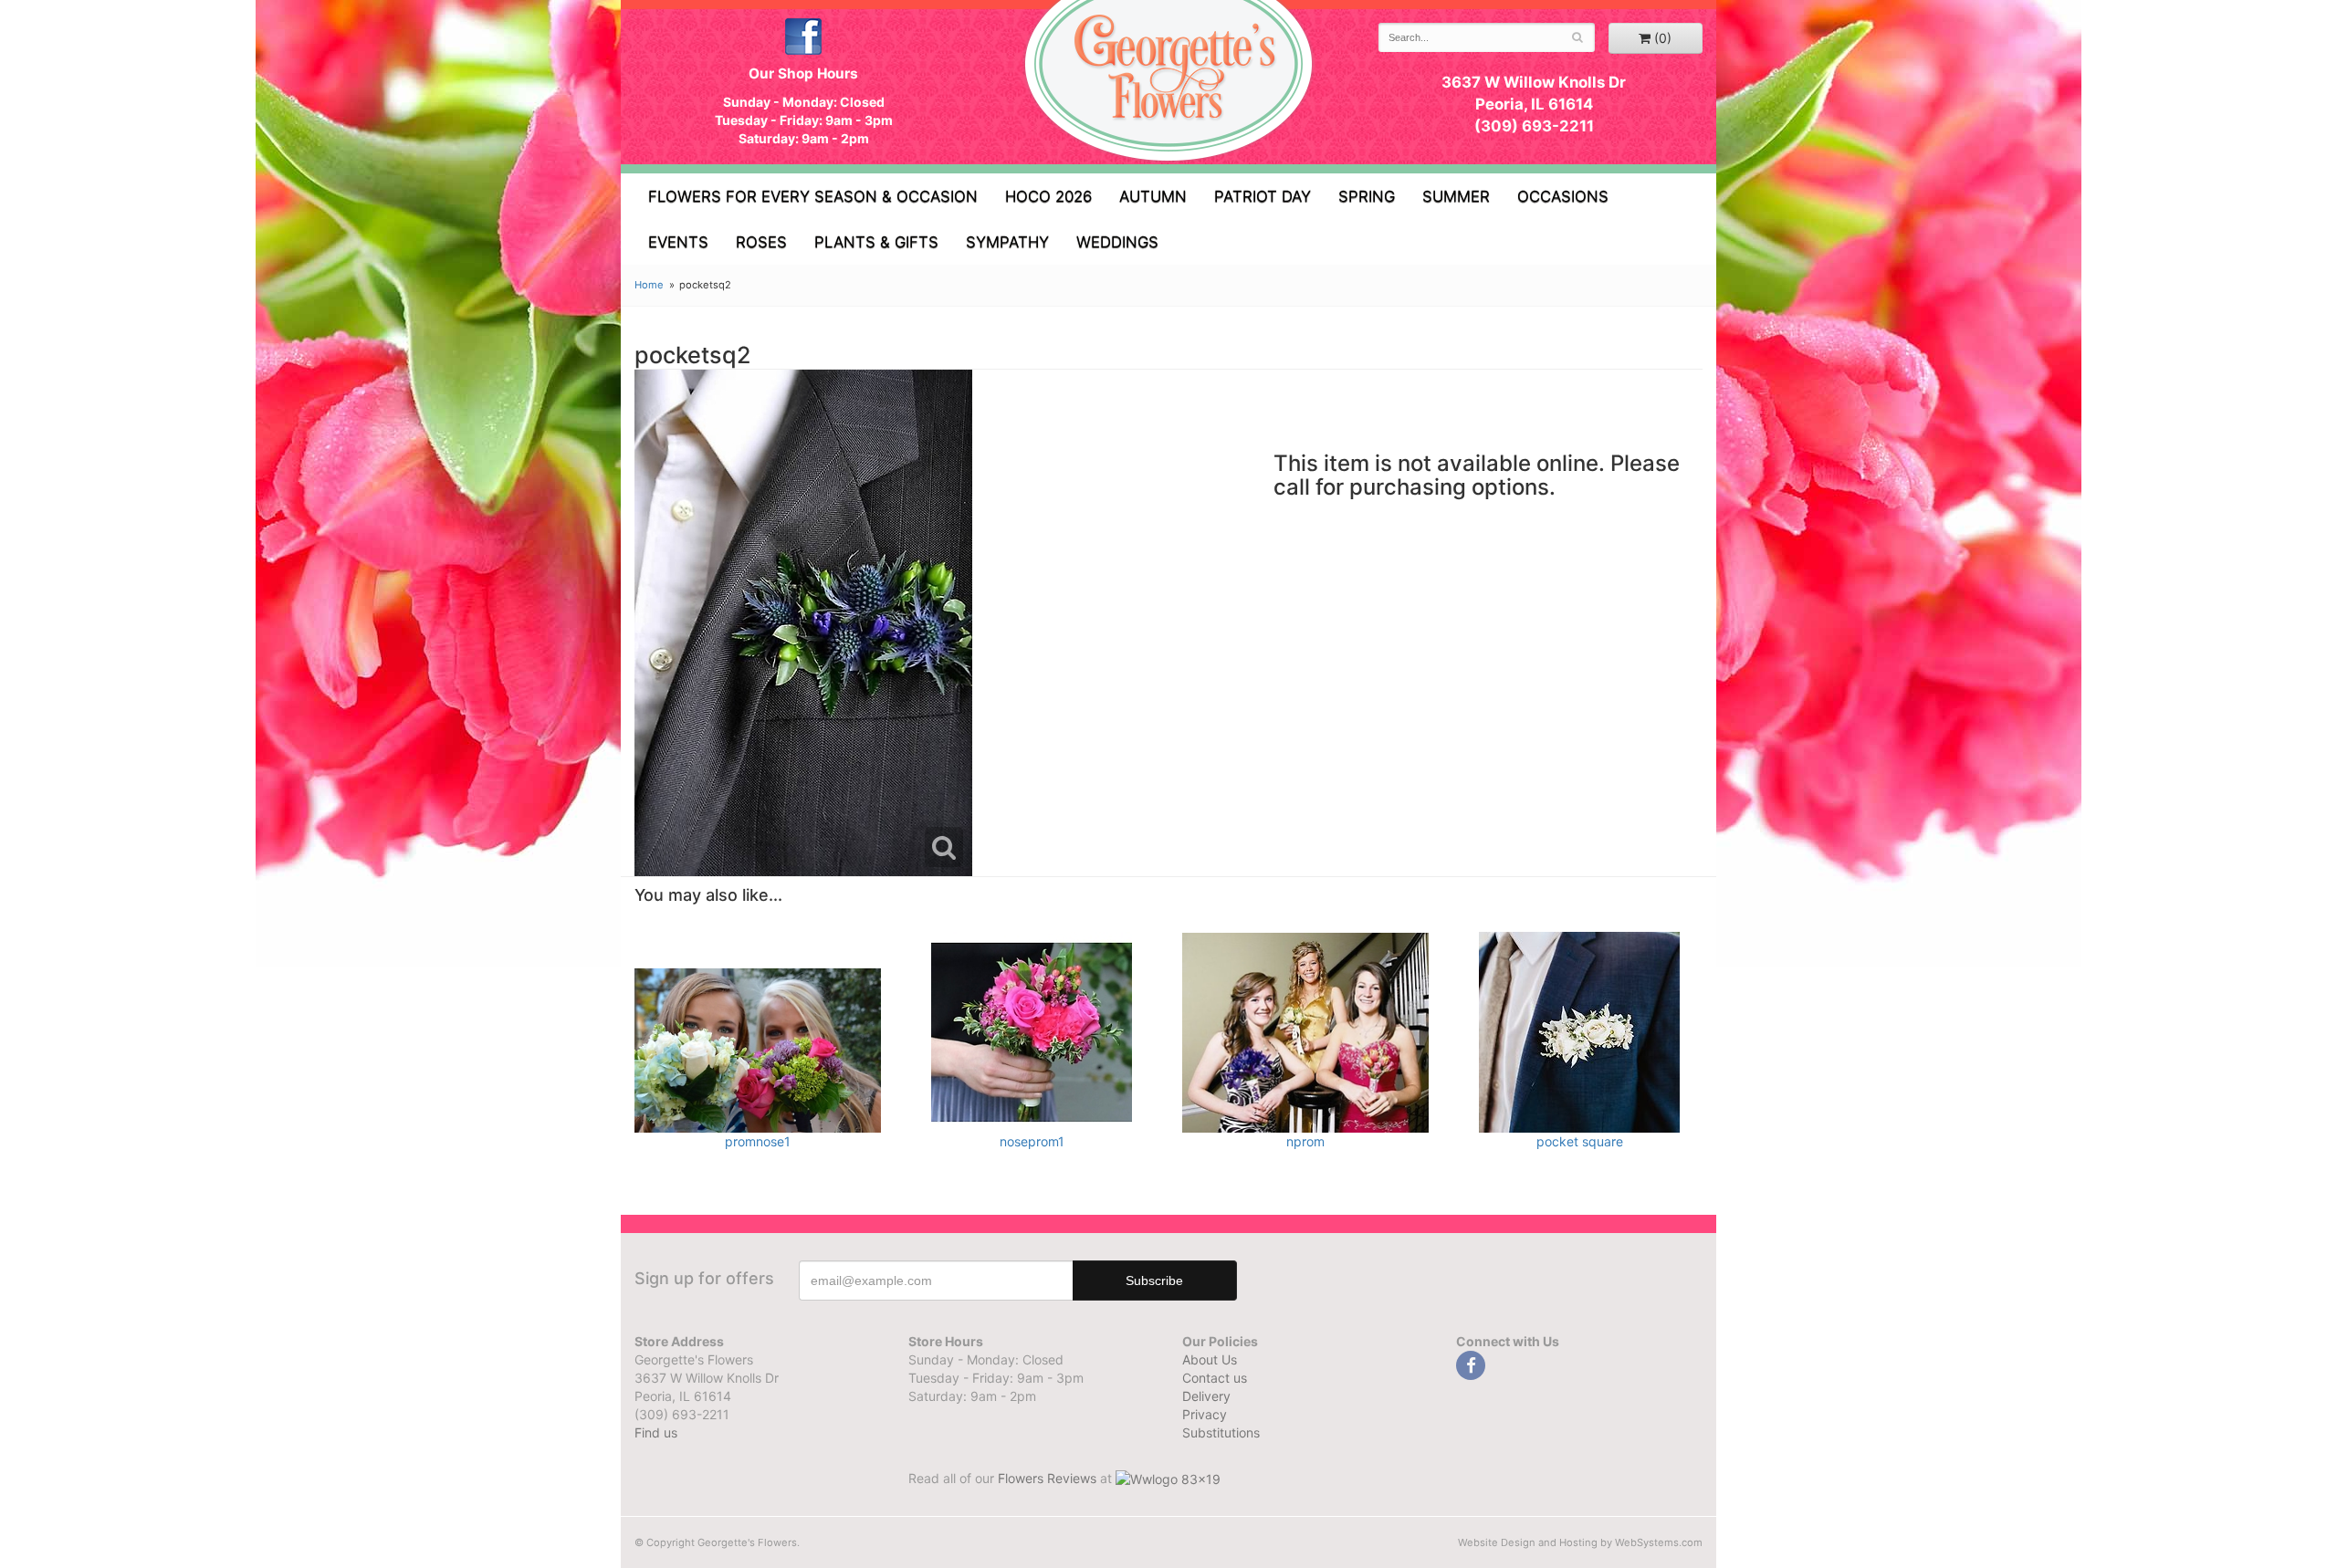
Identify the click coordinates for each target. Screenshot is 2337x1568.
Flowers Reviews (1049, 1478)
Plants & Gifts (876, 242)
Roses (761, 242)
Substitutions (1221, 1432)
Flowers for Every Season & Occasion (813, 196)
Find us (656, 1432)
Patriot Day (1263, 196)
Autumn (1153, 196)
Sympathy (1007, 242)
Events (678, 242)
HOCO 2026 (1048, 196)
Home (649, 285)
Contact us (1215, 1378)
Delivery (1206, 1396)
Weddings (1117, 242)
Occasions (1563, 196)
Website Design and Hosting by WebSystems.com (1580, 1542)
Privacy (1205, 1414)
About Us (1210, 1359)
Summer (1456, 196)
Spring (1367, 196)
